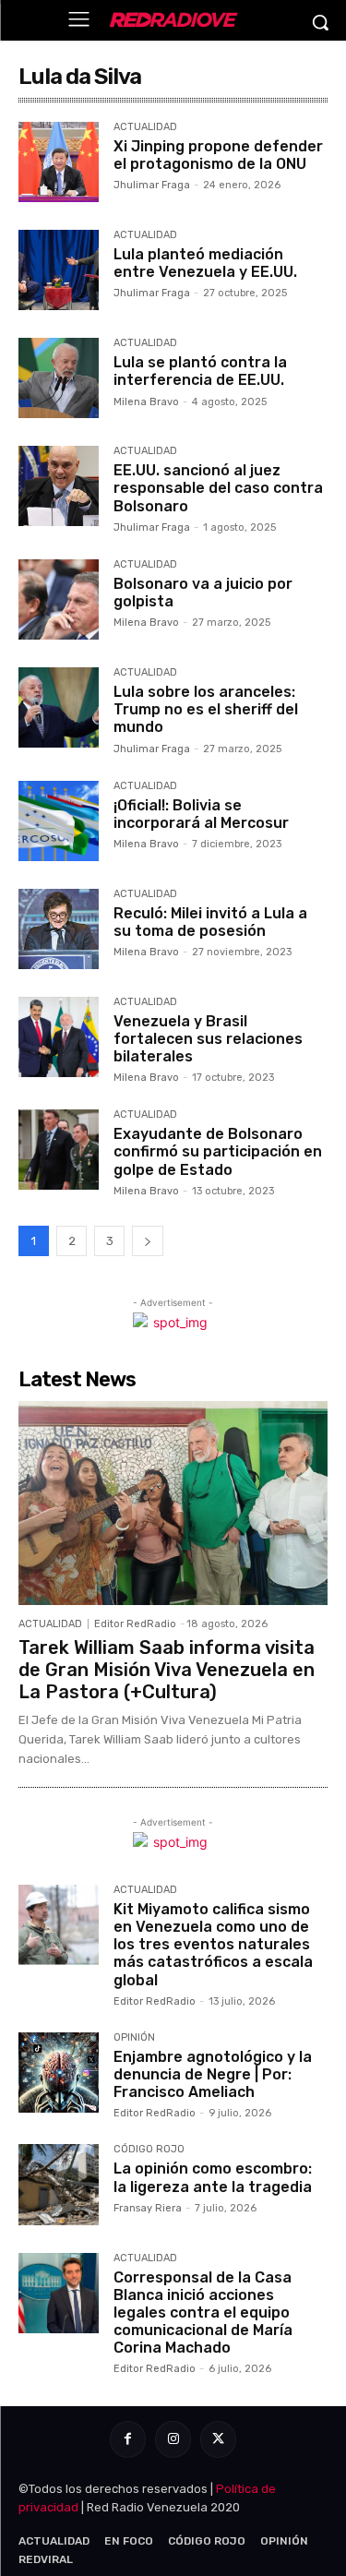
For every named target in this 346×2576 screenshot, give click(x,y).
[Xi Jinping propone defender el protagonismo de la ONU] (59, 162)
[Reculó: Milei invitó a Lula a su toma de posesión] (59, 929)
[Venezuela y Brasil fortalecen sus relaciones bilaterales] (59, 1037)
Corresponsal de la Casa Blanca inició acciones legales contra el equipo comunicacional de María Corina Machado (203, 2313)
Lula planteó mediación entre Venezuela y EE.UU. (205, 263)
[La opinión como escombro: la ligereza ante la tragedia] (59, 2184)
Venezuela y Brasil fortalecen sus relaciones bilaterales (208, 1039)
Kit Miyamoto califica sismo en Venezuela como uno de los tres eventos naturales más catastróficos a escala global (213, 1945)
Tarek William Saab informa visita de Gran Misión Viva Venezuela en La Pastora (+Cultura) (167, 1670)
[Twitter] (218, 2439)
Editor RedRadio (135, 1624)
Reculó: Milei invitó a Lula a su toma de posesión (210, 922)
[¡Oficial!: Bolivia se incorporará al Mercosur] (59, 821)
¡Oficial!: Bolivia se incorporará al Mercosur (201, 814)
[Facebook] (128, 2439)
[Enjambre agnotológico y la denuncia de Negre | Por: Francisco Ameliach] (59, 2073)
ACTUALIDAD (145, 127)
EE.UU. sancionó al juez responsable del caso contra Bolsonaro (218, 488)
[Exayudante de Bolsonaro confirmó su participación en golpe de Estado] (59, 1150)
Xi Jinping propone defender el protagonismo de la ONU (218, 155)
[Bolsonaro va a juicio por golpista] (59, 599)
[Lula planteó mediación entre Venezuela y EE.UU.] (59, 270)
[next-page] (148, 1241)
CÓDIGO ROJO (149, 2150)
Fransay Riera (148, 2208)
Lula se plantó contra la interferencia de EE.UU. (200, 371)
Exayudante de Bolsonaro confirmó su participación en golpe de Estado (218, 1151)
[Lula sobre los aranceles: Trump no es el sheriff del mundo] (59, 707)
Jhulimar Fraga (152, 185)
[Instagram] (173, 2439)
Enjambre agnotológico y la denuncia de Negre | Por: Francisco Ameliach (213, 2074)
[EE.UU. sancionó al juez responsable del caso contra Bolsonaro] (59, 486)
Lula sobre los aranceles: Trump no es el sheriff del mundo (206, 709)
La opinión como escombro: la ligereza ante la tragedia (213, 2177)
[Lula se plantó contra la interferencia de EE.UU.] (59, 378)
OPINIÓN (134, 2038)
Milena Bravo (146, 402)
